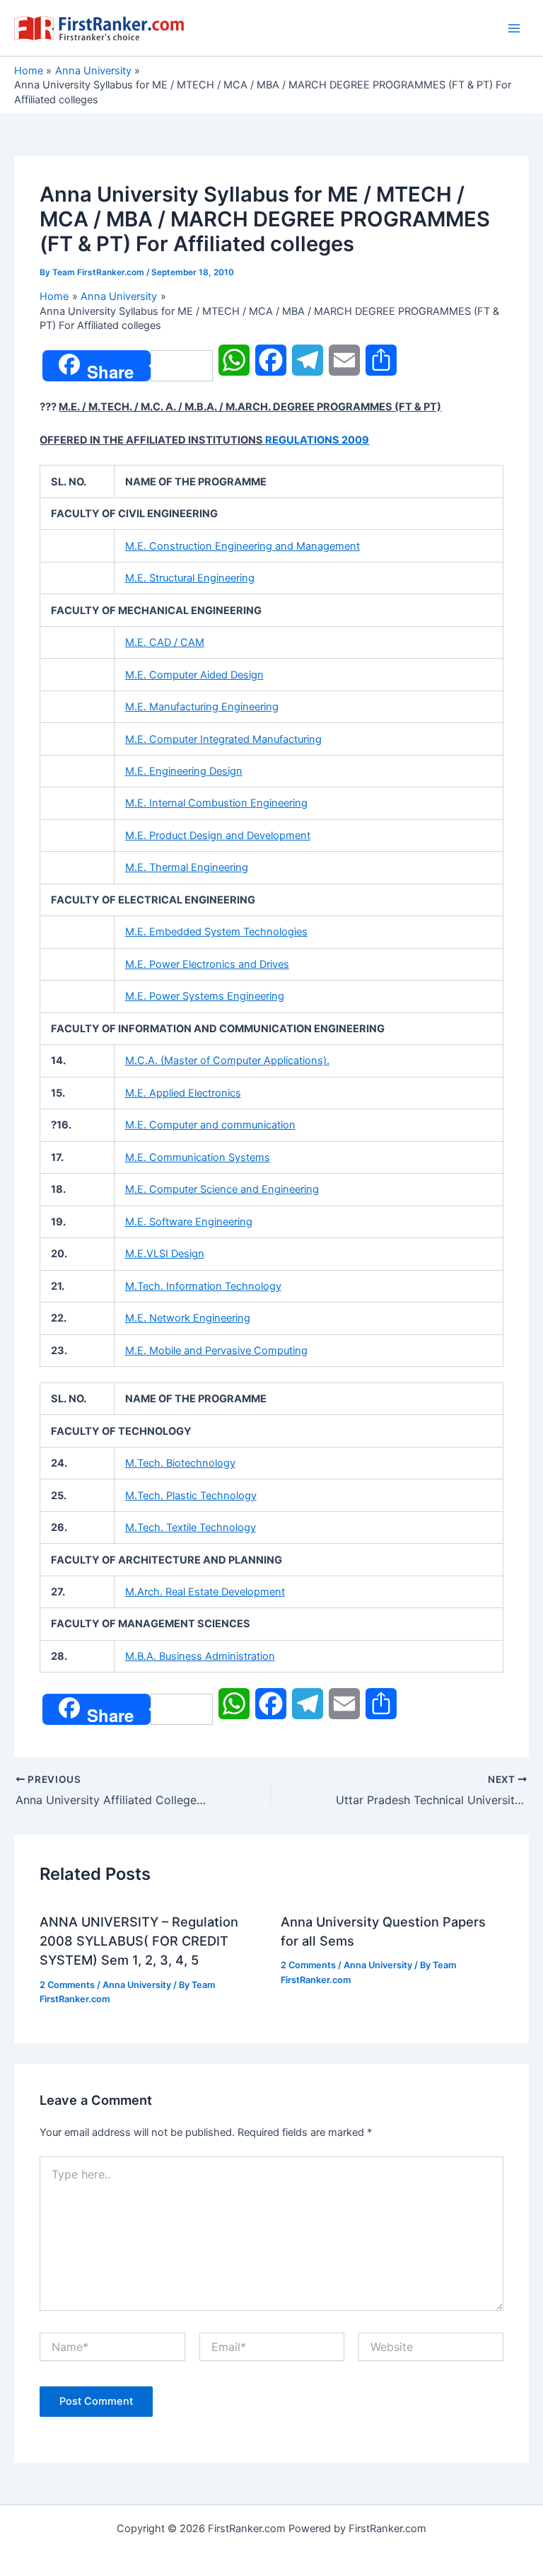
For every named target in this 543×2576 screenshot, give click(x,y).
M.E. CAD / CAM (165, 642)
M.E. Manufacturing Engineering (202, 707)
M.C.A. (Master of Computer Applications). (227, 1061)
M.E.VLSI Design (165, 1254)
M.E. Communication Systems (198, 1157)
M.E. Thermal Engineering (187, 867)
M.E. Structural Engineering (190, 578)
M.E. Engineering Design (184, 771)
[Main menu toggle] (514, 28)
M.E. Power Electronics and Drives (207, 964)
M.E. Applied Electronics (183, 1093)
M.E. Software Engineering (189, 1222)
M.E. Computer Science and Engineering (222, 1189)
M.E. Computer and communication (210, 1125)
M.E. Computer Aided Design (194, 675)
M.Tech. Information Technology (203, 1286)
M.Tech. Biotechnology (180, 1463)
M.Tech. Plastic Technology (191, 1496)
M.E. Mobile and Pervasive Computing (216, 1351)
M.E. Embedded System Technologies (216, 932)
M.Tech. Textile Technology (191, 1527)
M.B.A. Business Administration (200, 1656)
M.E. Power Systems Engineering (205, 996)
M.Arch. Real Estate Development (205, 1592)
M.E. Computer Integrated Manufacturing (223, 739)
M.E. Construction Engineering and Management (243, 546)
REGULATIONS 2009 (317, 440)
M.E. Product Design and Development (218, 836)
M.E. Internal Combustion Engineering (216, 803)
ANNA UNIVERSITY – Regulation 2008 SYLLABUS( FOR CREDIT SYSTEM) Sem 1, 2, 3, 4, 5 (139, 1941)
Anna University (137, 1985)
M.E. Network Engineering (188, 1318)
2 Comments (67, 1985)
